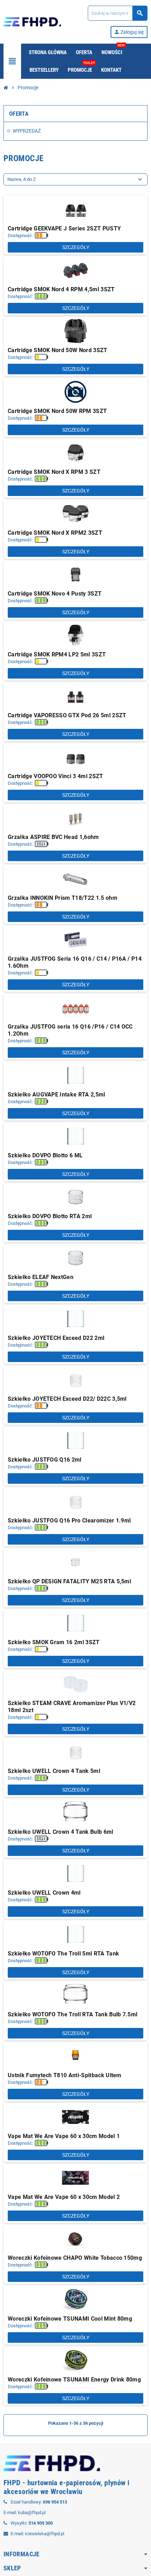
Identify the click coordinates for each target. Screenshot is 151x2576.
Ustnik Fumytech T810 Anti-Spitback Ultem (65, 2075)
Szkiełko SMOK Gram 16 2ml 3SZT (54, 1642)
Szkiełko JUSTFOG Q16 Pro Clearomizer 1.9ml (69, 1521)
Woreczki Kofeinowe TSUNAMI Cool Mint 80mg (70, 2319)
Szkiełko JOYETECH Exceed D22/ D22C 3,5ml (67, 1399)
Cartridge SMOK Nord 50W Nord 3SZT (58, 350)
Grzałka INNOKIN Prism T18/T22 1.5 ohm (63, 898)
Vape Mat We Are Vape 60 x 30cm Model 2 (64, 2197)
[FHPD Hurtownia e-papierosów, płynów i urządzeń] (32, 21)
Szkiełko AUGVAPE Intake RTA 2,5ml (57, 1095)
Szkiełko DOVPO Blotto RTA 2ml (50, 1216)
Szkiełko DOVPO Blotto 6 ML (45, 1155)
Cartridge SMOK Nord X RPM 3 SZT (54, 472)
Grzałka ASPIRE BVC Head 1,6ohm (53, 837)
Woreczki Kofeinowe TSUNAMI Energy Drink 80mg (74, 2380)
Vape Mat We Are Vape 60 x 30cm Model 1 (64, 2136)
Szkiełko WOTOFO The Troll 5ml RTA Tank (63, 1954)
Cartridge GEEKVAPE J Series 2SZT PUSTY (64, 228)
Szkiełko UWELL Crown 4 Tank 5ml (54, 1771)
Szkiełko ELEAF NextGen (41, 1277)
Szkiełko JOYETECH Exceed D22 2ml (56, 1338)
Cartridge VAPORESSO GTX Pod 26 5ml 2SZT (67, 715)
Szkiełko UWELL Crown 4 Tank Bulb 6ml (61, 1832)
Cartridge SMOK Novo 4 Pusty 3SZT (55, 594)
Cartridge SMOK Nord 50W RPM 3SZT (57, 411)
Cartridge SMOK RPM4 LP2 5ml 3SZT (57, 654)
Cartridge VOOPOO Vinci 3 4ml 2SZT (55, 776)
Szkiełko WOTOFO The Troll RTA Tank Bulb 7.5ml (73, 2014)
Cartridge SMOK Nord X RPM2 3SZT (55, 533)
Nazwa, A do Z (22, 179)
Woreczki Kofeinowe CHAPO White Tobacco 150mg (75, 2258)
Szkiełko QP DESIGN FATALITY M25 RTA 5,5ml (69, 1581)
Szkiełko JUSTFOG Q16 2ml (45, 1460)
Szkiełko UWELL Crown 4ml (44, 1893)
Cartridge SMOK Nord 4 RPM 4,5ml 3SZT (61, 289)
